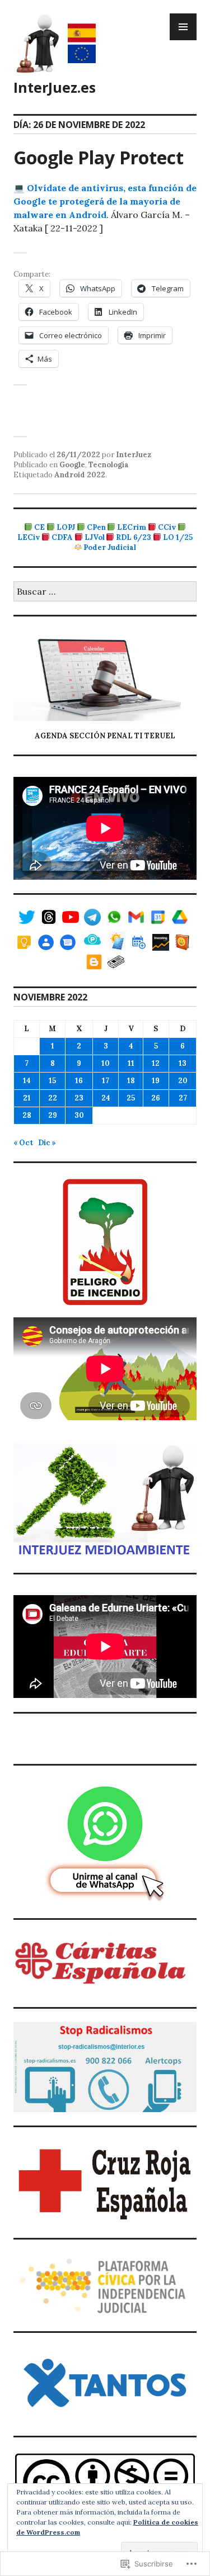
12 (156, 1063)
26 (156, 1098)
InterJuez (134, 455)
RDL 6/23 (134, 537)
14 (27, 1081)
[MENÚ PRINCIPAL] (183, 27)
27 (183, 1098)
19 (156, 1081)
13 (183, 1063)
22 (53, 1098)
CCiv (167, 527)
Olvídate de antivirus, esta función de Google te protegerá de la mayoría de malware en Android (105, 201)
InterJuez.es (55, 87)
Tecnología (109, 465)
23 (79, 1098)
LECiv (29, 537)
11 (131, 1063)
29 (53, 1115)
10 (106, 1063)
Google (72, 465)
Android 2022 (80, 475)
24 (106, 1098)
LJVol (95, 537)
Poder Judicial (110, 547)
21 (27, 1098)
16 (79, 1081)
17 (106, 1081)
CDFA (62, 537)
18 (131, 1081)
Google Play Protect (99, 157)
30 (79, 1115)
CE (39, 527)
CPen (96, 527)
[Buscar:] (105, 592)
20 (183, 1081)
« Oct (23, 1143)
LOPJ (66, 527)
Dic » (47, 1143)
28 (27, 1115)
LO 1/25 (178, 537)
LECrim (132, 527)
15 (52, 1081)
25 (131, 1098)
